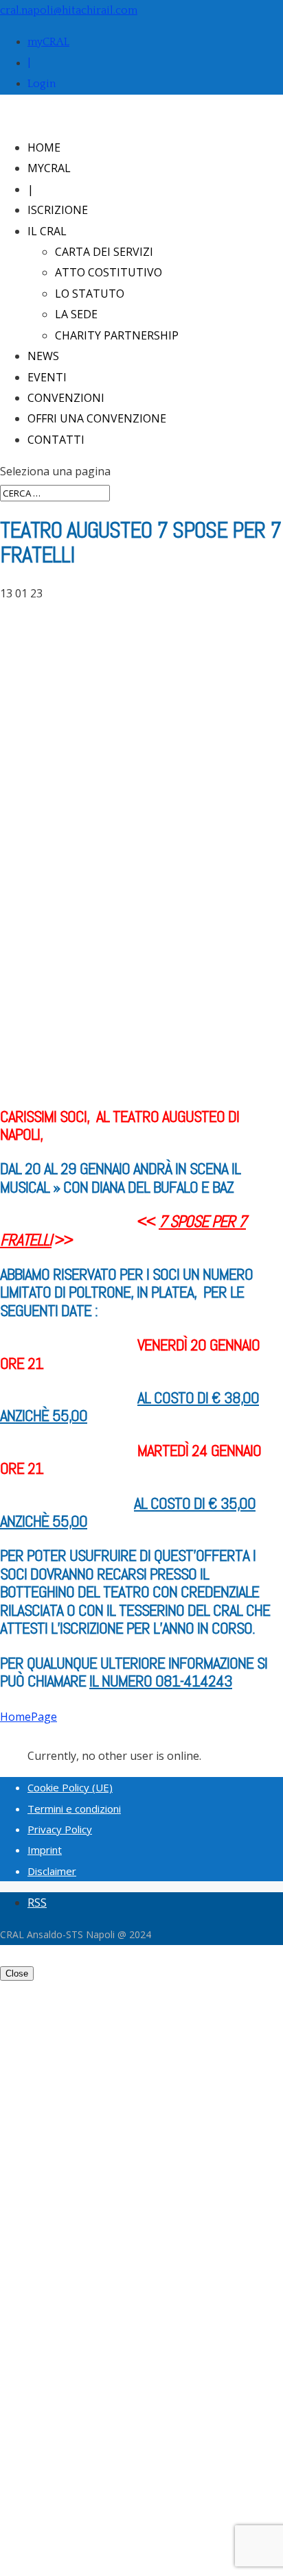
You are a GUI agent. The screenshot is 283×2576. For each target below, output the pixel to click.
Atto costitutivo (109, 272)
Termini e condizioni (74, 1809)
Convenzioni (66, 398)
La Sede (76, 314)
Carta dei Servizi (104, 252)
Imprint (45, 1850)
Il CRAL (47, 231)
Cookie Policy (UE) (70, 1787)
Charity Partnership (117, 335)
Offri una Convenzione (97, 418)
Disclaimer (52, 1871)
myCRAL (48, 42)
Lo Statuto (90, 294)
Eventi (47, 377)
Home (44, 147)
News (43, 356)
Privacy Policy (60, 1829)
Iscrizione (58, 210)
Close (17, 1973)
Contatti (56, 440)
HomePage (29, 1717)
